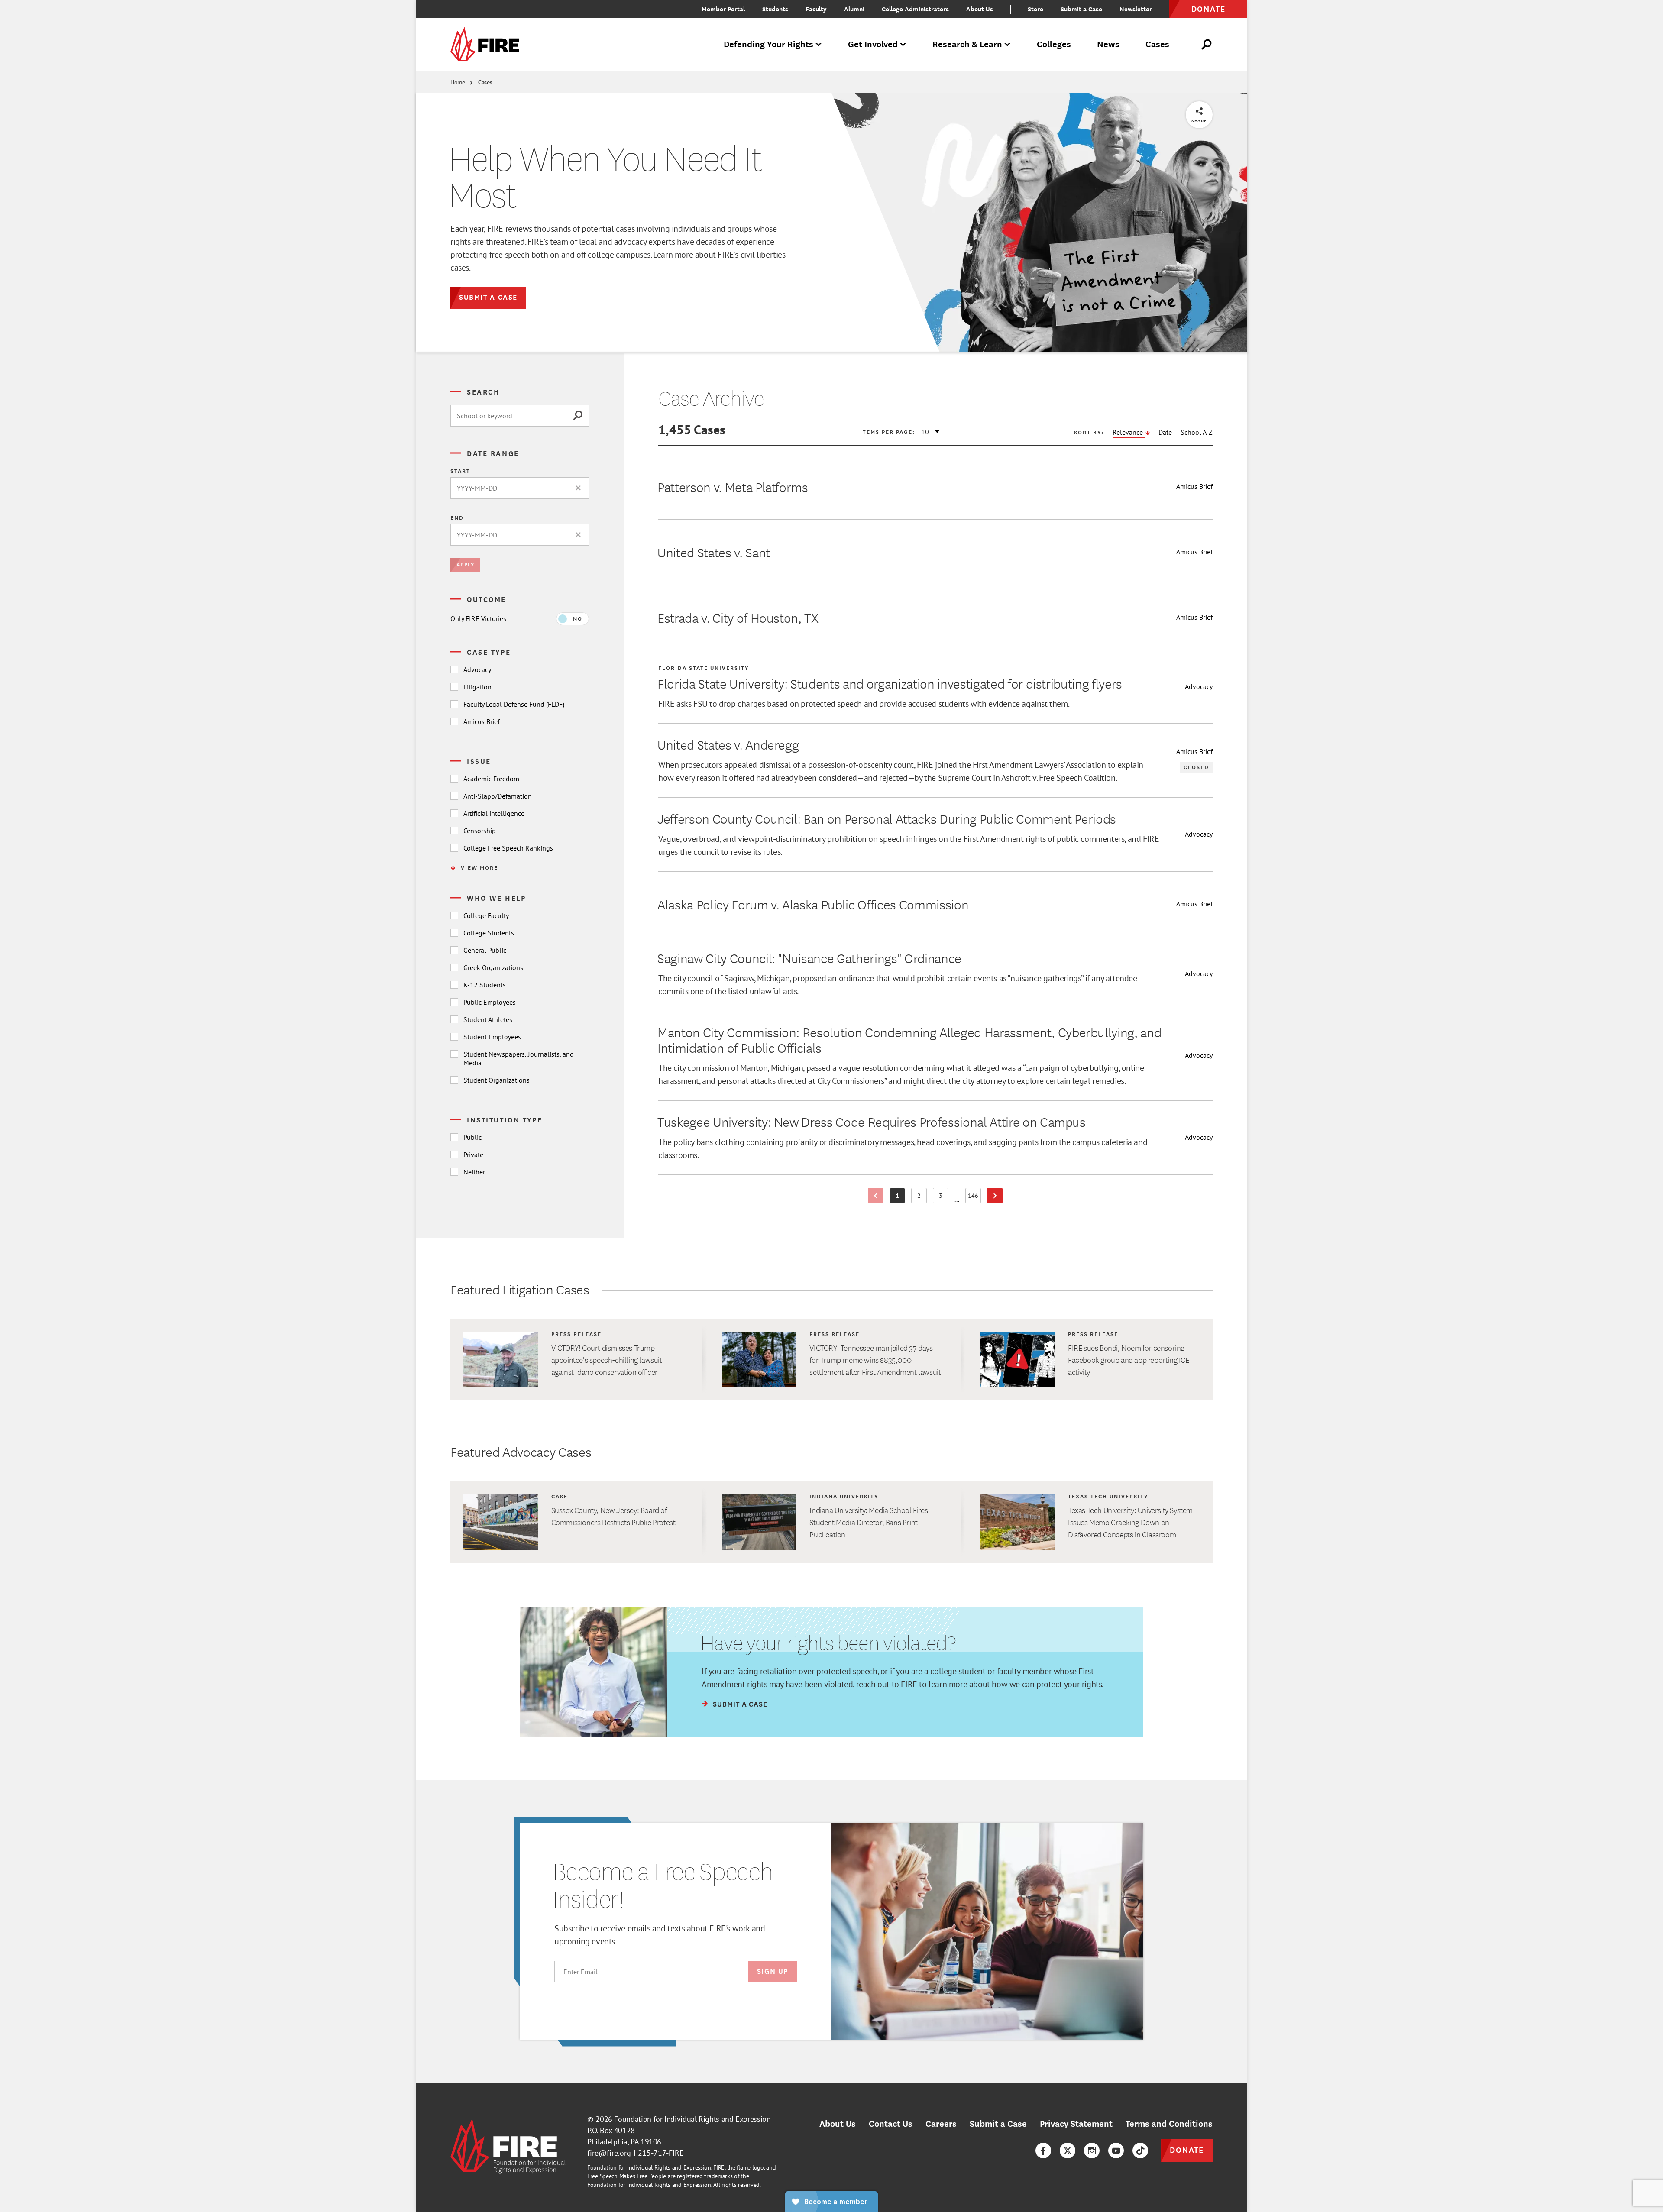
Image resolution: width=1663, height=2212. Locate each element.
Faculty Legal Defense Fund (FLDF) (514, 704)
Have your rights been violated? (828, 1643)
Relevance (1129, 432)
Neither (474, 1172)
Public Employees (490, 1002)
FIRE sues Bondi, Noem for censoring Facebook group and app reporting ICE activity (1129, 1360)
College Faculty (486, 915)
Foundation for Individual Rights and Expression (692, 2119)
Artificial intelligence (494, 813)
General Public (485, 950)
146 (974, 1197)
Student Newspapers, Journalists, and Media (519, 1058)
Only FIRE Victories (478, 618)
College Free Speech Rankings (508, 848)
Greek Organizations (493, 967)
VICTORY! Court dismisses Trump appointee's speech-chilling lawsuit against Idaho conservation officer (607, 1360)
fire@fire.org (609, 2153)
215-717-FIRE (661, 2153)
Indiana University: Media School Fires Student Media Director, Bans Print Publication (869, 1522)
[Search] (581, 416)
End (457, 517)
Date (1165, 432)
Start (460, 471)
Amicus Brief (482, 721)
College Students (489, 933)
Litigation (477, 687)
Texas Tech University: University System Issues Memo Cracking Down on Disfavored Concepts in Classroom (1130, 1522)
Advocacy (477, 669)
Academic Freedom (491, 779)
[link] (488, 45)
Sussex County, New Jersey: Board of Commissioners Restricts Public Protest (613, 1516)
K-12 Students (485, 985)
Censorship (480, 831)
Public (472, 1137)
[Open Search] (1207, 45)
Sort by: (1089, 432)
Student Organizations (497, 1080)
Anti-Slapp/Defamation (498, 796)
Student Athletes (488, 1019)
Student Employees (492, 1037)
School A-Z (1197, 432)
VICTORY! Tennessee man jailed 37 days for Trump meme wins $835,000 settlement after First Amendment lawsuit (875, 1360)
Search (483, 391)
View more (479, 867)
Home (458, 82)
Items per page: (888, 432)
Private (473, 1155)
